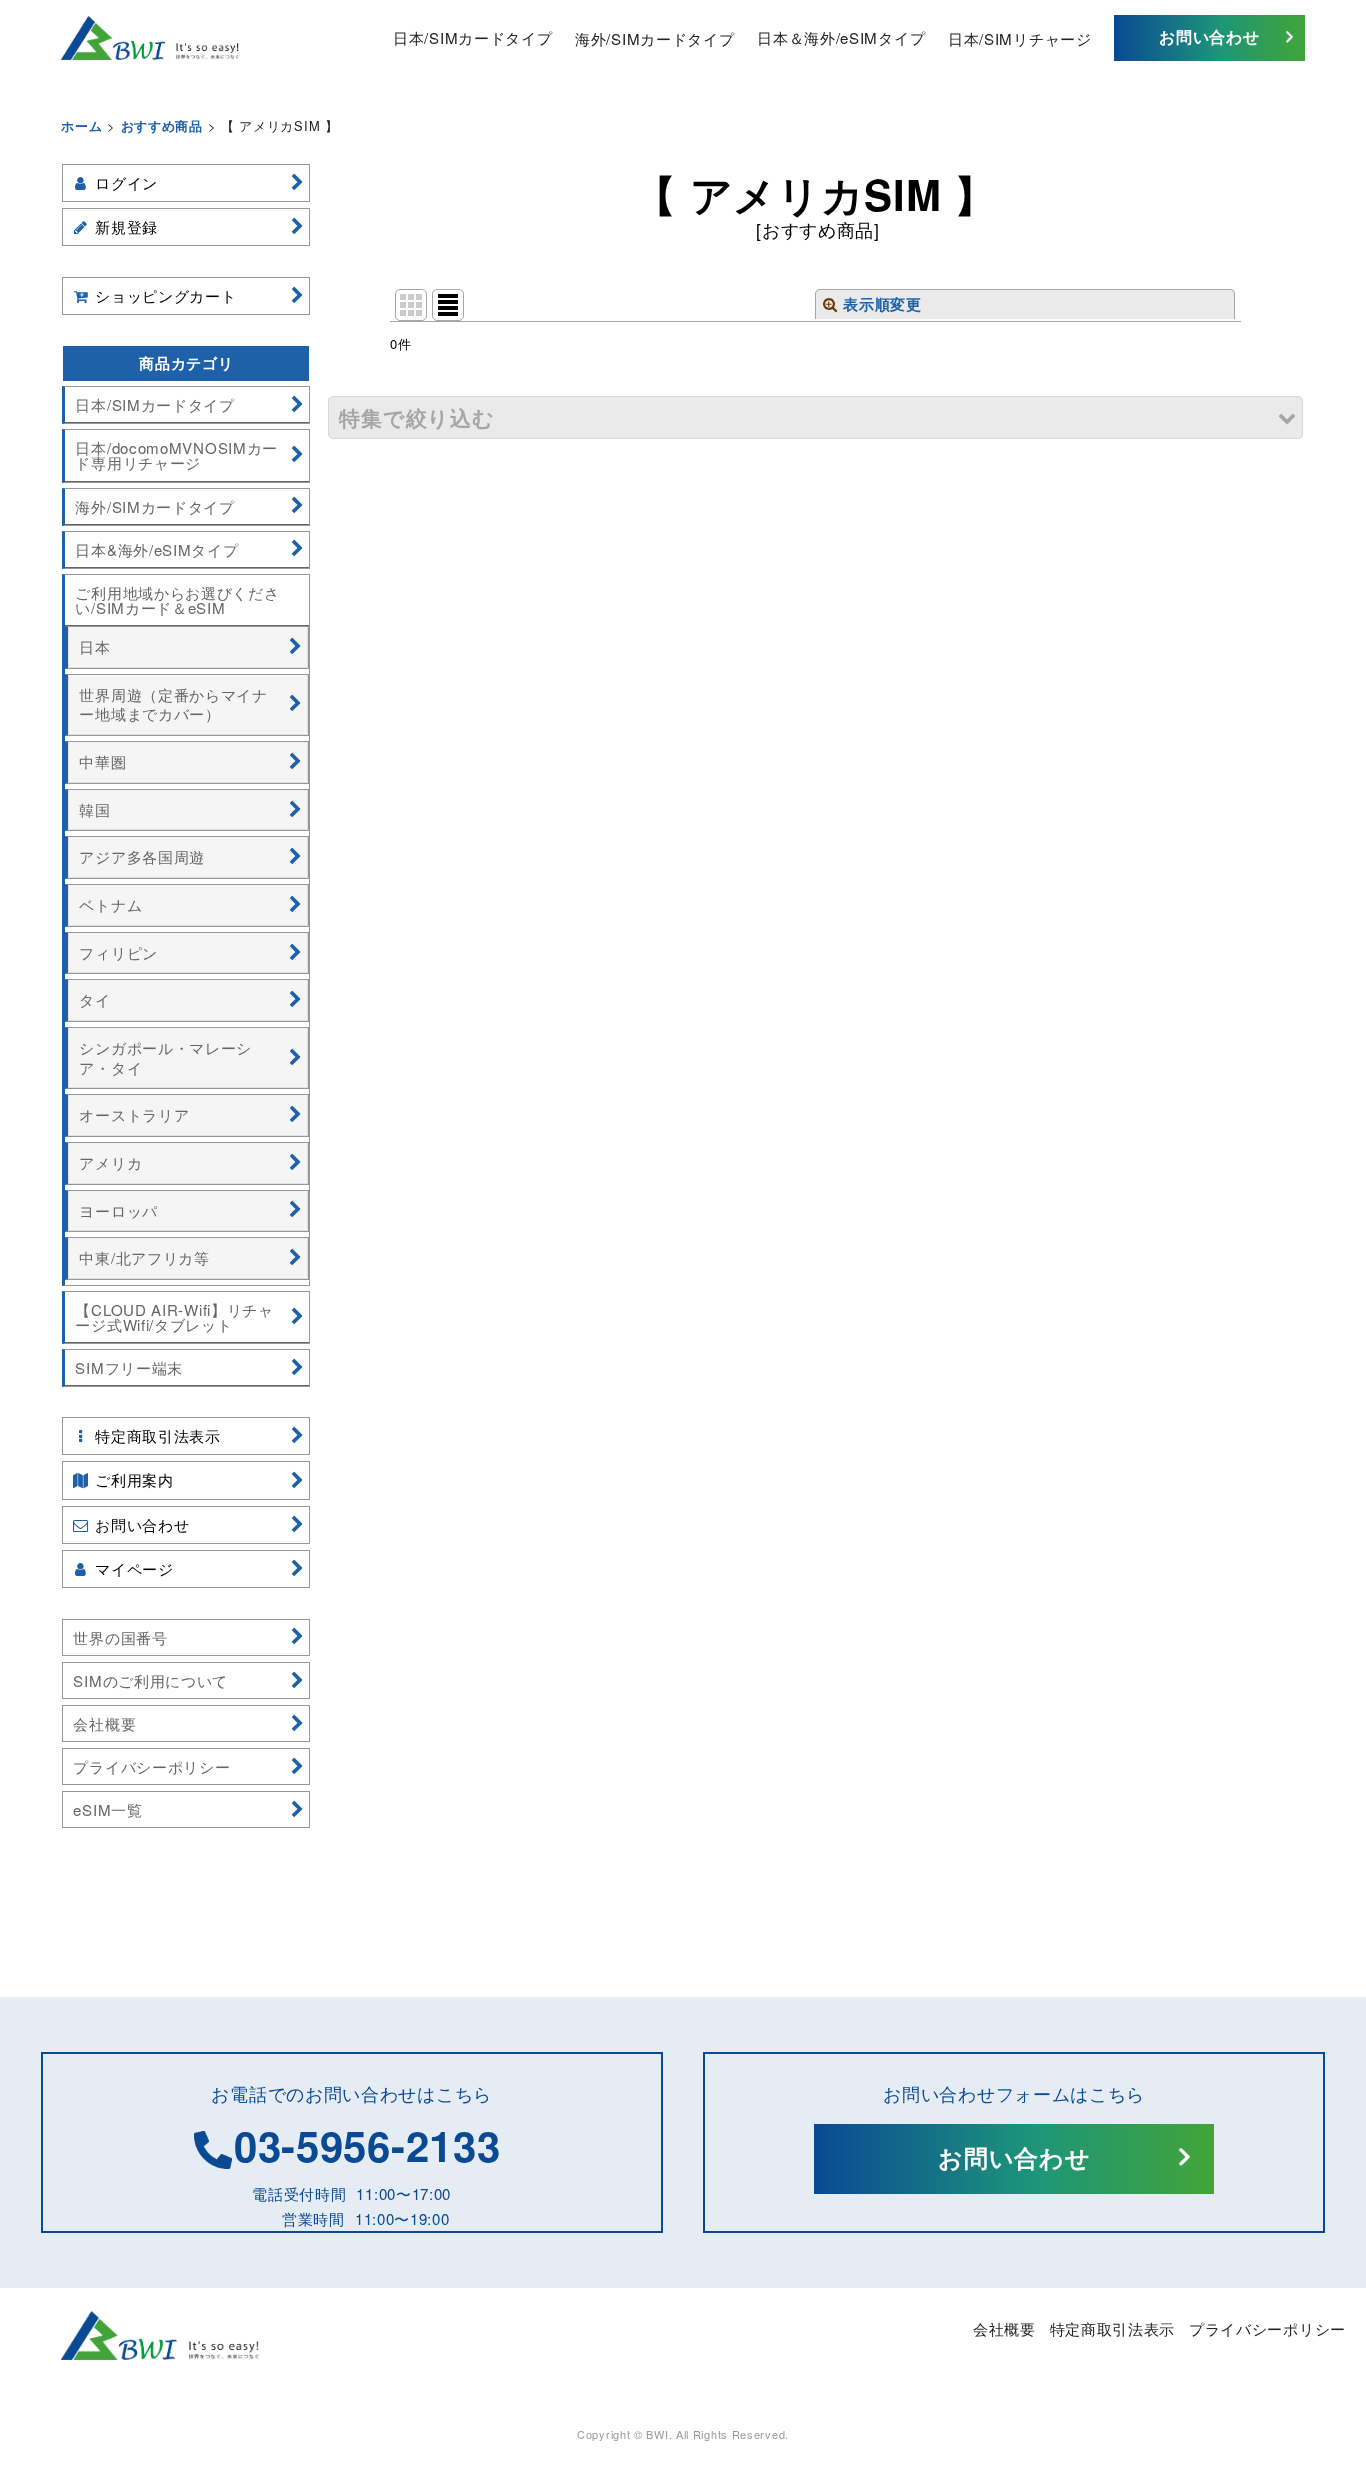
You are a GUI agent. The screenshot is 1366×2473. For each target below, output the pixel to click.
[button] (815, 417)
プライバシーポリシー (1267, 2328)
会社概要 (1004, 2328)
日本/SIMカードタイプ (472, 37)
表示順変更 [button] (882, 304)
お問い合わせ (1209, 36)
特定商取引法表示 (1113, 2328)
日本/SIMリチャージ (1020, 37)
